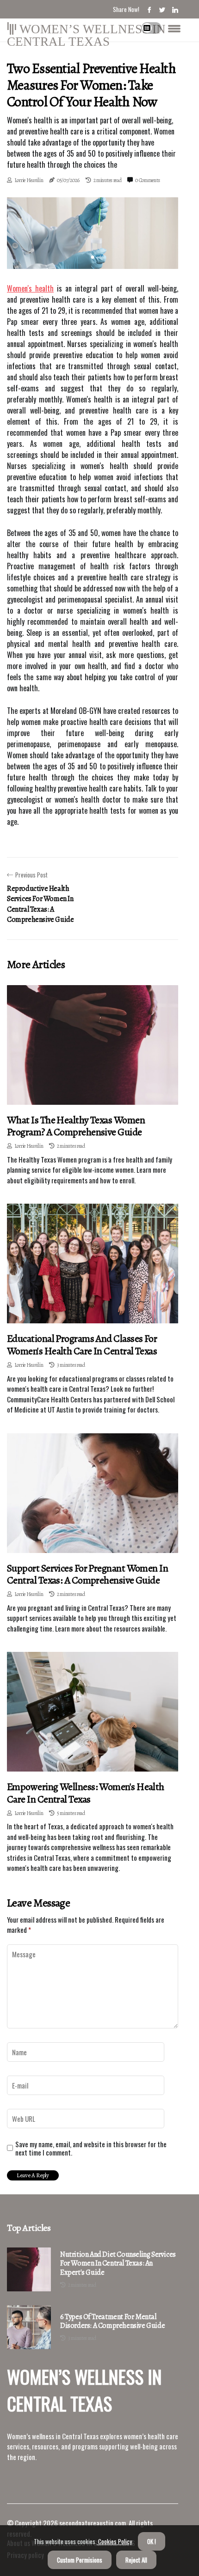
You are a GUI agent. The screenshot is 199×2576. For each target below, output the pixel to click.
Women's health (30, 288)
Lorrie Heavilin (29, 180)
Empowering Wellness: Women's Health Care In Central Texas (86, 1793)
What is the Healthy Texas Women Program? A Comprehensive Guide (76, 1126)
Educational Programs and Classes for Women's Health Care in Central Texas (82, 1345)
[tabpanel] (93, 233)
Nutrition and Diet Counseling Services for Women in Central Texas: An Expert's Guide (118, 2264)
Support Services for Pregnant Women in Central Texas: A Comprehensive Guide (87, 1574)
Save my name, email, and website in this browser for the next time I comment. (91, 2148)
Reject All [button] (136, 2560)
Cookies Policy (114, 2541)
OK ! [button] (152, 2541)
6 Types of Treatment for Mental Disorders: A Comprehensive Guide (112, 2321)
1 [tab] (93, 257)
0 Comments (148, 180)
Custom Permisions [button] (80, 2560)
